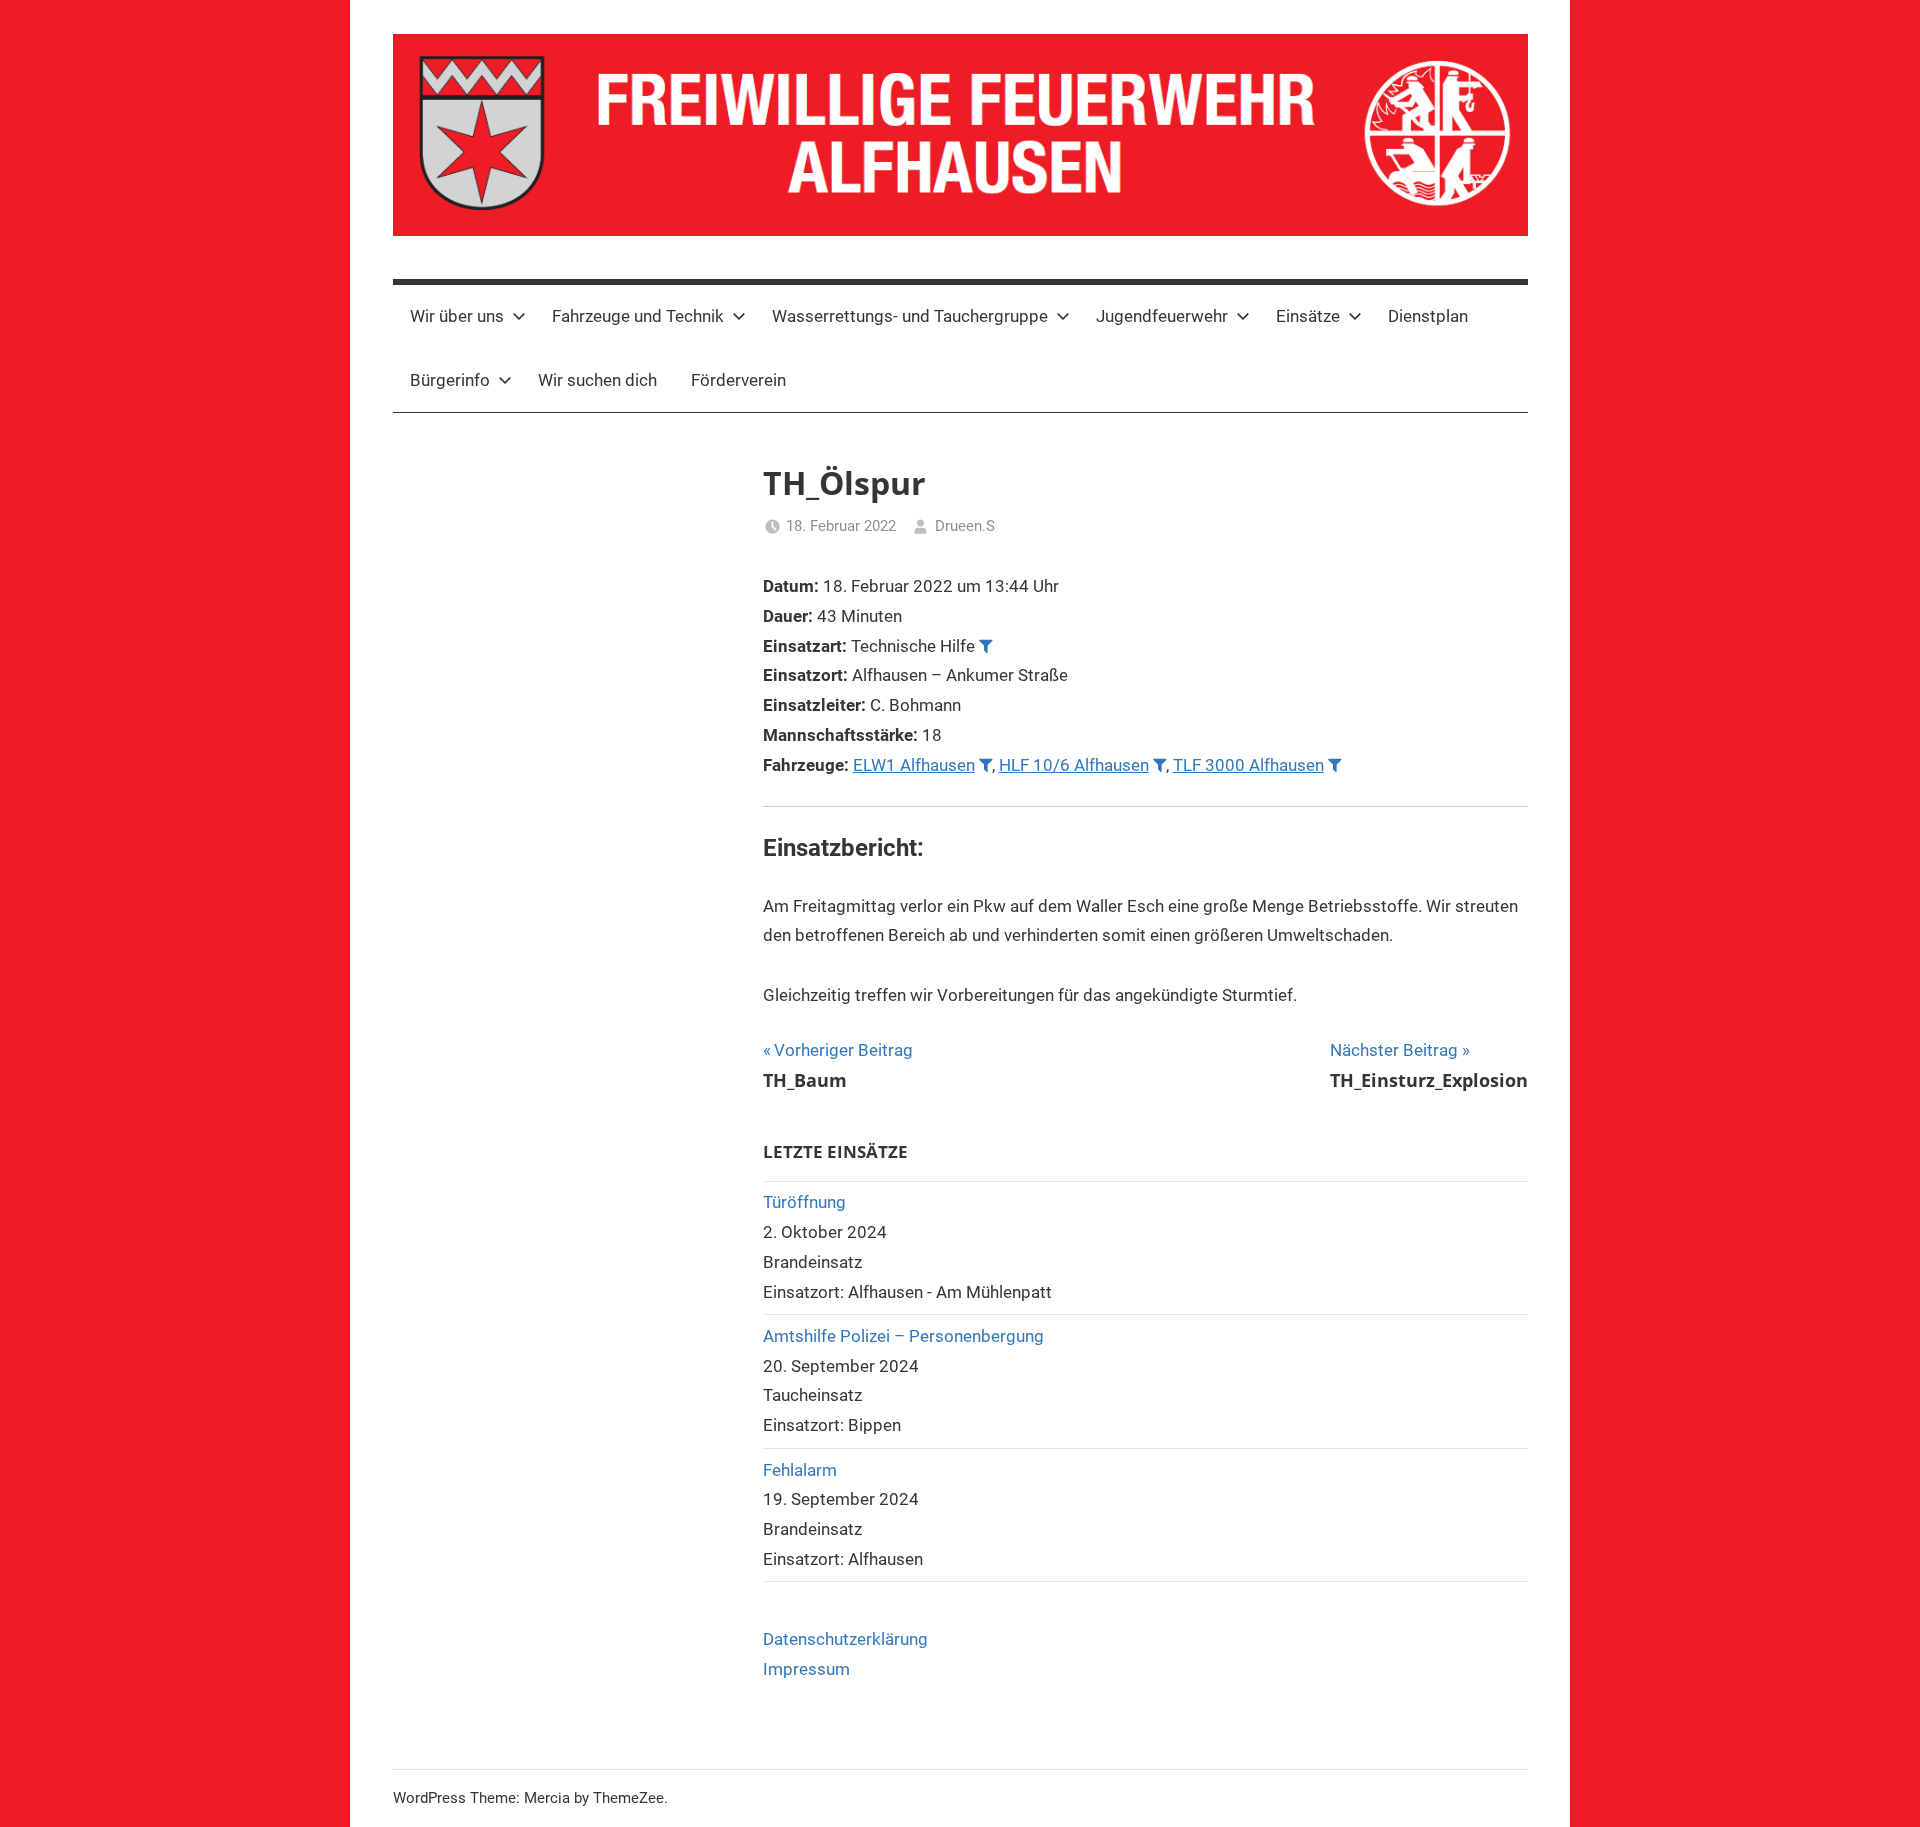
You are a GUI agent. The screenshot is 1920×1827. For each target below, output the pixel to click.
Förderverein (738, 380)
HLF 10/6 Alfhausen (1074, 765)
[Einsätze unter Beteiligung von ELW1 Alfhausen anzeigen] (985, 764)
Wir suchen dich (597, 380)
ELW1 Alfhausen (914, 765)
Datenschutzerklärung (845, 1639)
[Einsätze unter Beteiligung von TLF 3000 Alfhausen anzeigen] (1334, 764)
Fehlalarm (800, 1470)
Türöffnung (804, 1202)
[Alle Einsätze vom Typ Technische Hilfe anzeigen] (985, 645)
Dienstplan (1428, 316)
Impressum (806, 1669)
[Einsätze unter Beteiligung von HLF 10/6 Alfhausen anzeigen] (1159, 764)
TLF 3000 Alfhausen (1248, 765)
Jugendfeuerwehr (1162, 316)
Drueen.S (965, 526)
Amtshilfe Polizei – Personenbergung (903, 1336)
